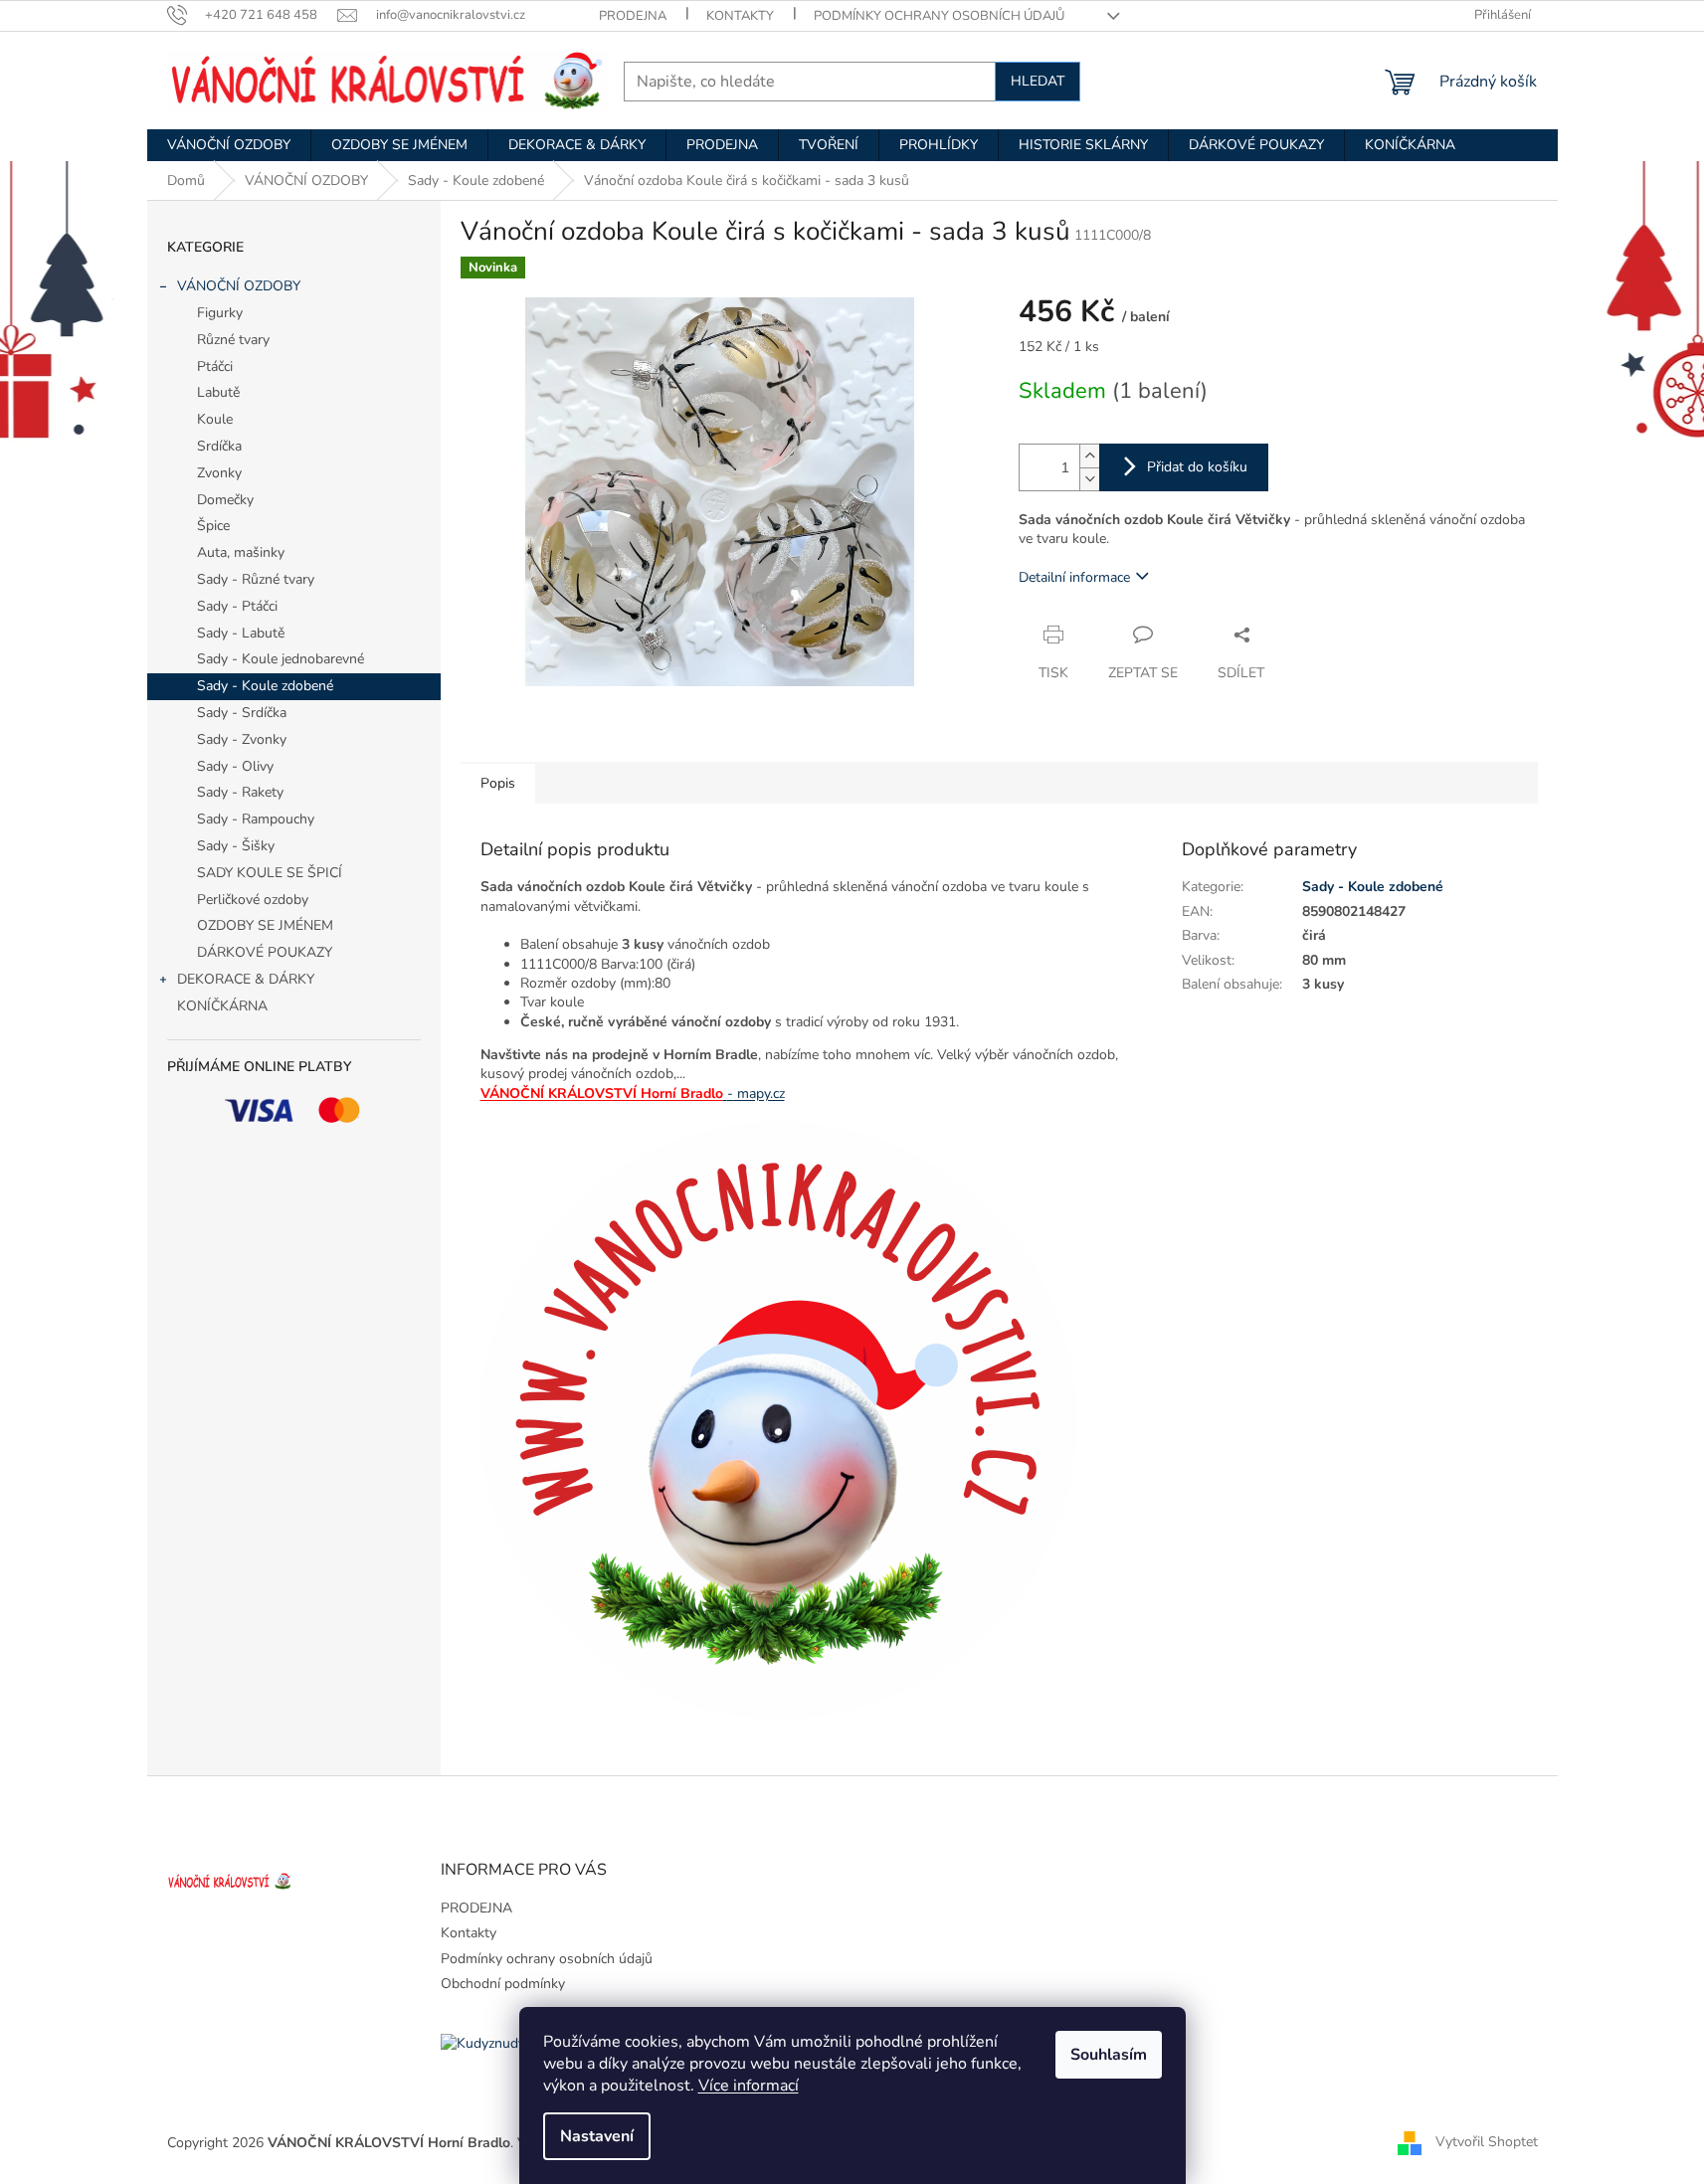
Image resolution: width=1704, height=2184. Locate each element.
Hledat (1038, 81)
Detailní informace (1074, 577)
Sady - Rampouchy (256, 819)
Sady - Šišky (236, 846)
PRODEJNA (633, 16)
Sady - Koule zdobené (265, 686)
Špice (213, 526)
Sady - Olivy (235, 766)
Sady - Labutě (241, 633)
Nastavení (597, 2136)
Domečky (225, 500)
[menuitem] (229, 145)
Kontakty (740, 16)
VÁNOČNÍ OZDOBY (239, 286)
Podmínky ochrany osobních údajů (939, 16)
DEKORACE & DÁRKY (246, 979)
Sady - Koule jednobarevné (281, 659)
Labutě (218, 392)
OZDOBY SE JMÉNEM (265, 925)
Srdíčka (219, 446)
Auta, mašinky (241, 552)
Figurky (220, 313)
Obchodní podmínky (503, 1984)
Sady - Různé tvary (256, 579)
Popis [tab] (498, 783)
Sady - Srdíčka (242, 713)
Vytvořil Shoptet (1487, 2143)
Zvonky (219, 473)
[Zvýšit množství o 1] (1089, 456)
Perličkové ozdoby (253, 900)
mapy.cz (756, 1093)
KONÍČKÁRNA (222, 1006)
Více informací (749, 2086)
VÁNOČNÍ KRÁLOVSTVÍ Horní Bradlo (602, 1093)
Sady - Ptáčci (237, 606)
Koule (215, 419)
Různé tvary (233, 340)
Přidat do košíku (1197, 467)
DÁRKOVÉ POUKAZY (265, 952)
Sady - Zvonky (242, 739)
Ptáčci (215, 366)
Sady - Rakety (240, 792)
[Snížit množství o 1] (1089, 479)
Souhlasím (1109, 2055)
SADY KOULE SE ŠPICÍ (270, 873)
